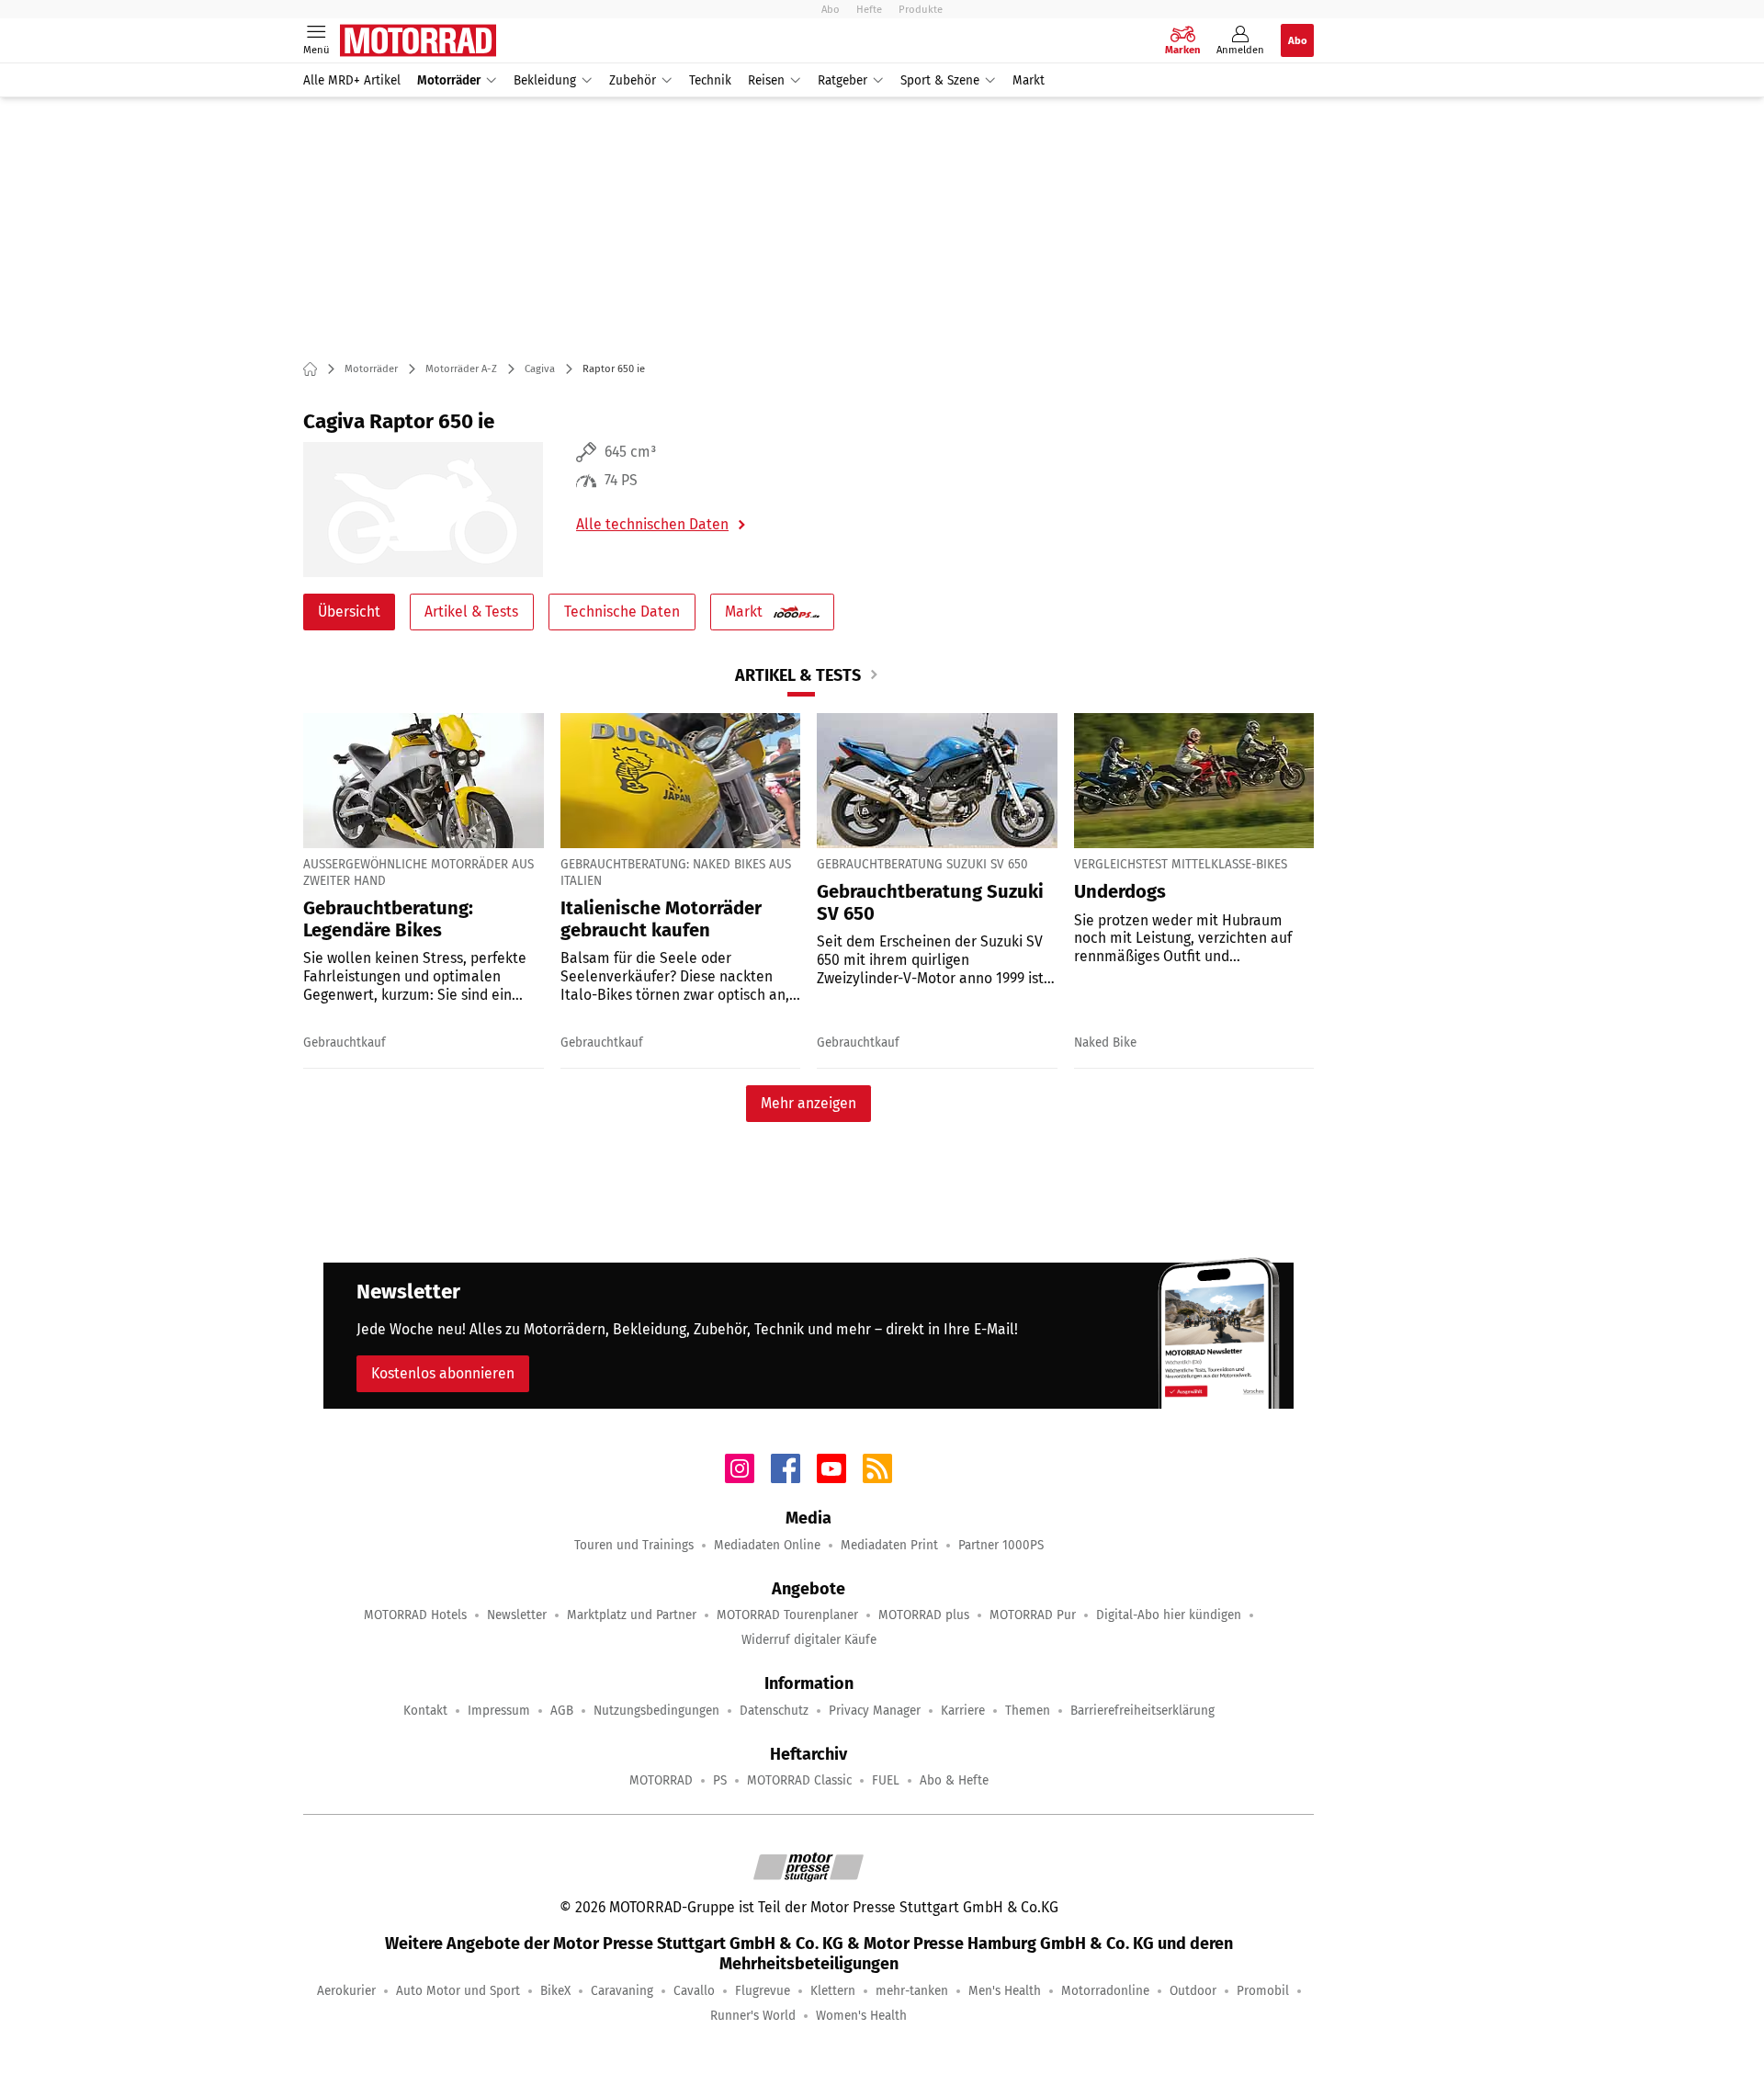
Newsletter (517, 1615)
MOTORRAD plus (924, 1615)
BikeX (555, 1991)
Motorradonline (1105, 1991)
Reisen (766, 80)
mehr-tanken (912, 1991)
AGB (562, 1711)
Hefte (869, 9)
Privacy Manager (875, 1711)
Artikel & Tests (471, 612)
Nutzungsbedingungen (656, 1711)
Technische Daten (622, 612)
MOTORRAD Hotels (415, 1615)
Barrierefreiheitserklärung (1142, 1711)
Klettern (833, 1991)
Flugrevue (763, 1991)
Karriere (963, 1711)
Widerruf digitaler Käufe (809, 1640)
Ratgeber (842, 80)
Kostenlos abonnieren (443, 1373)
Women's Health (861, 2016)
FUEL (886, 1780)
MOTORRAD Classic (799, 1780)
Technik (710, 80)
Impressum (499, 1711)
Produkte (921, 9)
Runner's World (753, 2016)
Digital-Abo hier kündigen (1169, 1615)
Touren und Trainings (634, 1545)
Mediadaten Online (767, 1545)
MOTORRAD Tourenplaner (787, 1615)
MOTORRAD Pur (1033, 1615)
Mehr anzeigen (808, 1103)
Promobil (1263, 1991)
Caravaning (622, 1991)
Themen (1028, 1711)
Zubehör (633, 80)
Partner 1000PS (1001, 1545)
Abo (831, 9)
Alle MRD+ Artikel (352, 80)
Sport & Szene (940, 80)
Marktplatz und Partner (632, 1615)
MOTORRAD (661, 1780)
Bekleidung (545, 80)
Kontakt (425, 1711)
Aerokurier (346, 1991)
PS (720, 1780)
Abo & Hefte (954, 1780)
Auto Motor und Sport (458, 1991)
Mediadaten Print (889, 1545)
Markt (1029, 80)
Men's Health (1005, 1991)
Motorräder (449, 80)
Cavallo (694, 1991)
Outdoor (1193, 1991)
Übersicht (349, 612)
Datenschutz (774, 1711)
